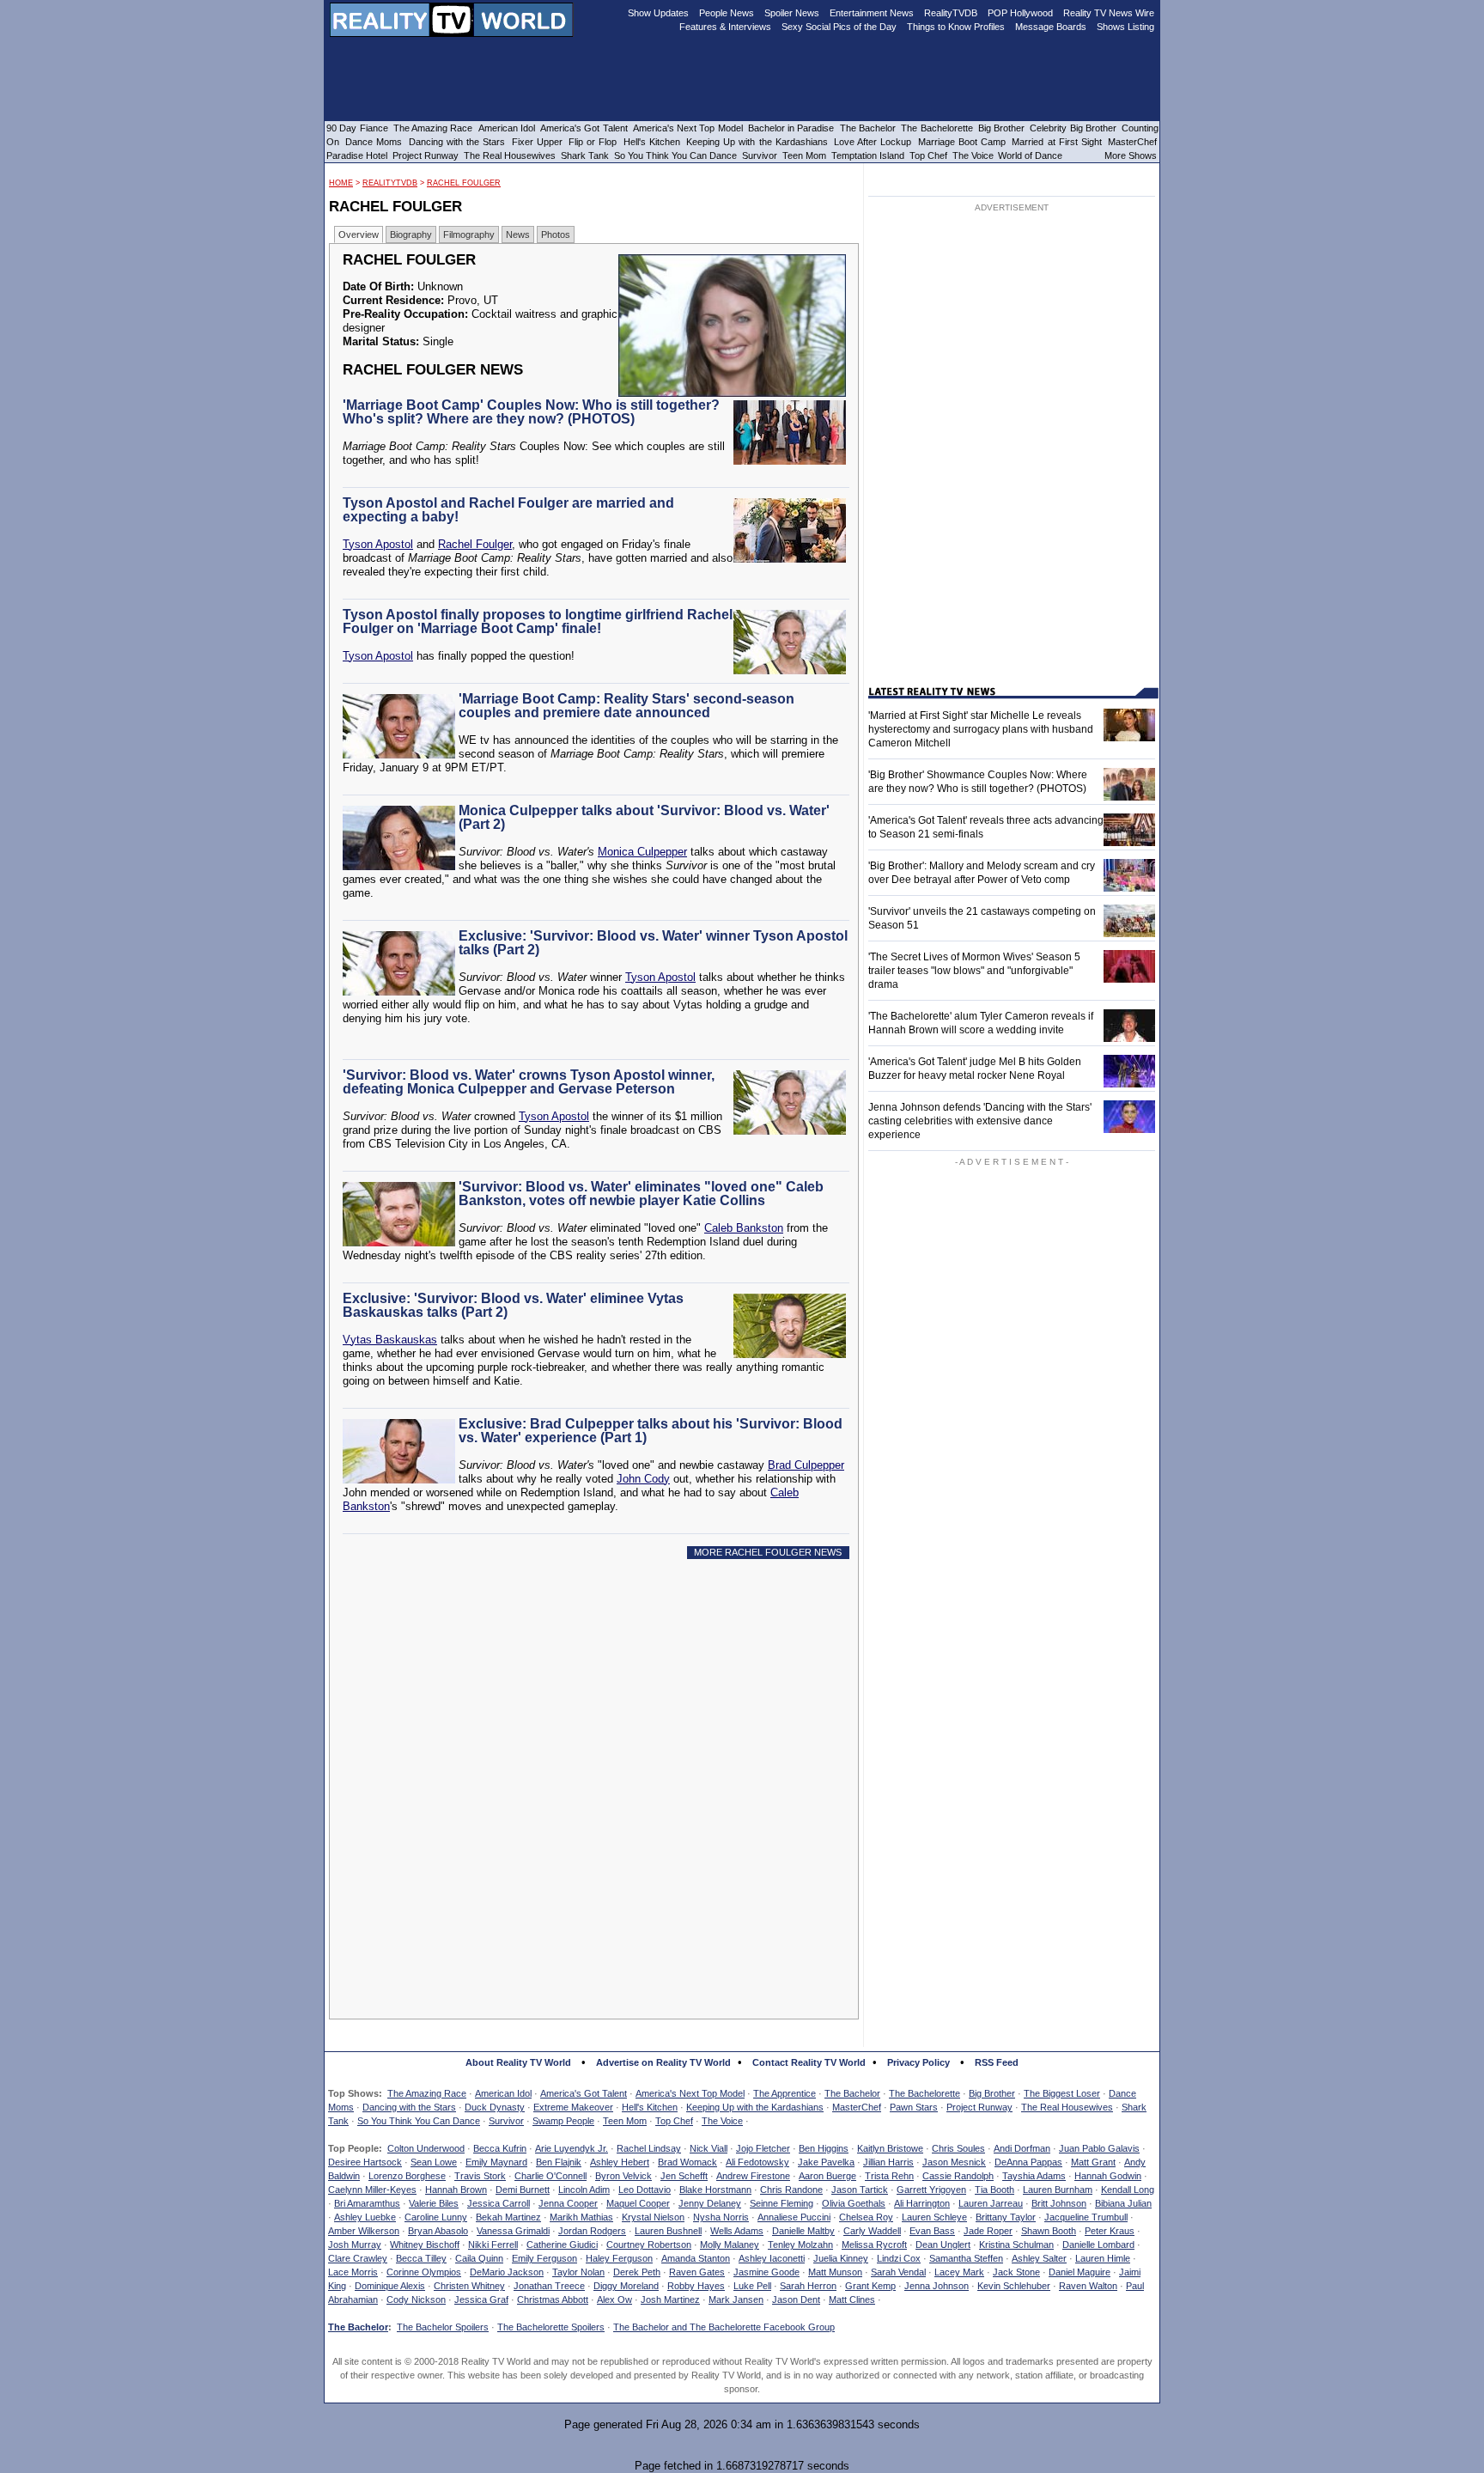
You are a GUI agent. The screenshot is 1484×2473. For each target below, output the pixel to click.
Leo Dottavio (645, 2190)
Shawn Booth (1049, 2231)
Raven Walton (1088, 2286)
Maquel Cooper (638, 2203)
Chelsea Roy (866, 2217)
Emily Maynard (496, 2162)
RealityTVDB (390, 183)
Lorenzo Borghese (407, 2176)
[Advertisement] (599, 1728)
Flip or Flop (593, 142)
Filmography (469, 235)
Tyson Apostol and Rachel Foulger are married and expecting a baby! (508, 510)
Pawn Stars (914, 2107)
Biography (411, 235)
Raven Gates (697, 2272)
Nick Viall (709, 2148)
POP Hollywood (1020, 13)
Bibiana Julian (1123, 2203)
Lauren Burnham (1058, 2190)
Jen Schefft (684, 2176)
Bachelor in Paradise (791, 128)
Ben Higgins (824, 2148)
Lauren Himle (1103, 2258)
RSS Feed (997, 2062)
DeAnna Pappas (1028, 2162)
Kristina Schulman (1016, 2245)
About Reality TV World (518, 2062)
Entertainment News (872, 13)
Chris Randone (791, 2190)
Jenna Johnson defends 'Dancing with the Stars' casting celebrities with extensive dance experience (980, 1121)
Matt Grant (1093, 2162)
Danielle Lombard (1098, 2245)
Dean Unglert (943, 2245)
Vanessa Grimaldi (513, 2231)
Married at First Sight (1057, 142)
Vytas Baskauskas (390, 1340)
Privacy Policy (918, 2062)
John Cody (643, 1479)
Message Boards (1051, 27)
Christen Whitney (469, 2286)
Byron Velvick (623, 2176)
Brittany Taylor (1006, 2217)
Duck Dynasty (495, 2107)
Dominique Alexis (390, 2286)
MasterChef (857, 2107)
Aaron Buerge (827, 2176)
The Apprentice (785, 2093)
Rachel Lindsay (649, 2148)
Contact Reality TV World (809, 2062)
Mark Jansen (736, 2299)
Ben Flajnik (559, 2162)
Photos (556, 235)
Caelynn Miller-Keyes (372, 2190)
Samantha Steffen (966, 2258)
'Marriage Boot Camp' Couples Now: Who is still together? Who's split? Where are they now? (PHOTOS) (531, 412)
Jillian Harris (888, 2162)
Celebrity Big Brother (1073, 128)
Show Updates (658, 13)
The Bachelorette (924, 2093)
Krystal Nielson (653, 2217)
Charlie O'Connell (550, 2176)
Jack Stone (1016, 2272)
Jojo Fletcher (763, 2148)
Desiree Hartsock (365, 2162)
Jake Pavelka (826, 2162)
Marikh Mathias (581, 2217)
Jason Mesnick (954, 2162)
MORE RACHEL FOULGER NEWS (768, 1552)
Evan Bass (932, 2231)
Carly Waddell (872, 2231)
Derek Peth (637, 2272)
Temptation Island (868, 155)
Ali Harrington (922, 2203)
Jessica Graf (481, 2299)
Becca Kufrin (500, 2148)
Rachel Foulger (464, 183)
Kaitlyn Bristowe (890, 2148)
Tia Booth (994, 2190)
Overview (359, 235)
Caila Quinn (479, 2258)
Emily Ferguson (544, 2258)
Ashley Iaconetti (772, 2258)
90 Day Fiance (357, 128)
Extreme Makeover (573, 2107)
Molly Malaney (730, 2245)
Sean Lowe (434, 2162)
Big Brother (992, 2093)
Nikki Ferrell (493, 2245)
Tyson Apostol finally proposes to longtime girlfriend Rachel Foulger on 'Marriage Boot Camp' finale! (538, 621)
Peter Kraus (1110, 2231)
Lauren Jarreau (991, 2203)
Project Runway (979, 2107)
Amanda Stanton (696, 2258)
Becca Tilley (421, 2258)
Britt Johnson (1059, 2203)
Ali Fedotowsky (757, 2162)
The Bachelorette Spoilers (551, 2327)
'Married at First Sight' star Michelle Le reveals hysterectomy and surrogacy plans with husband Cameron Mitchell (981, 729)
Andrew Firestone (753, 2176)
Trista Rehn (889, 2176)
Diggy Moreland (626, 2286)
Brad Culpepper (806, 1465)
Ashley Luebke (365, 2217)
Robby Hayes (696, 2286)
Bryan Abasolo (438, 2231)
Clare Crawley (358, 2258)
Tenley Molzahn (800, 2245)
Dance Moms (374, 142)
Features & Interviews (725, 27)
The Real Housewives (1067, 2107)
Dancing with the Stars (409, 2107)
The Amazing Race (427, 2093)
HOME (341, 183)
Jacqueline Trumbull (1086, 2217)
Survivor (506, 2121)
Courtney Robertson (649, 2245)
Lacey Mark (959, 2272)
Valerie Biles (434, 2203)
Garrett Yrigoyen (931, 2190)
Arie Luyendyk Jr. (572, 2148)
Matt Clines (852, 2299)
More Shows (1131, 155)
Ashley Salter (1039, 2258)
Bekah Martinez (508, 2217)
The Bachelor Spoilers (443, 2327)
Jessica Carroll (499, 2203)
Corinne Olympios (424, 2272)
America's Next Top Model (690, 2093)
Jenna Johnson (937, 2286)
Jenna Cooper (568, 2203)
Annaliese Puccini (794, 2217)
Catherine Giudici (562, 2245)
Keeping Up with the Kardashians (755, 2107)
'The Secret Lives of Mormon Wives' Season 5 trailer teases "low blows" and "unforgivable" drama (974, 971)
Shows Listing (1125, 27)
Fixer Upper (537, 142)
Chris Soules (958, 2148)
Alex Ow (614, 2299)
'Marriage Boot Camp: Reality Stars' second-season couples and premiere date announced (626, 706)
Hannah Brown (456, 2190)
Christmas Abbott (553, 2299)
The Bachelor (852, 2093)
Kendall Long (1128, 2190)
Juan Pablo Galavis (1099, 2148)
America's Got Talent (584, 2093)
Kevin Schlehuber (1014, 2286)
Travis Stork (480, 2176)
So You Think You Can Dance (419, 2121)
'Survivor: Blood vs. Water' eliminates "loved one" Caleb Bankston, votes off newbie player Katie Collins (641, 1194)
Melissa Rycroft (874, 2245)
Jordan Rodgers (592, 2231)
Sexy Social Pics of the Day (839, 27)
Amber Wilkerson (364, 2231)
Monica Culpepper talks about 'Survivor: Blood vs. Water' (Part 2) (644, 817)
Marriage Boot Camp (962, 142)
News (518, 235)
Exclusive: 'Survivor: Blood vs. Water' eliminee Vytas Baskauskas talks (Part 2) (513, 1305)
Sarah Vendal (898, 2272)
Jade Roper (988, 2231)
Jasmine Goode (766, 2272)
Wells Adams (737, 2231)
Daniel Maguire (1080, 2272)
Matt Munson (835, 2272)
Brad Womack (687, 2162)
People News (727, 13)
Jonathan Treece (549, 2286)
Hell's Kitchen (650, 2107)
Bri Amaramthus (367, 2203)
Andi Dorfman (1022, 2148)
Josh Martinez (670, 2299)
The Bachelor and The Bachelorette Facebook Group (724, 2327)
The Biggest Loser (1062, 2093)
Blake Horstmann (715, 2190)
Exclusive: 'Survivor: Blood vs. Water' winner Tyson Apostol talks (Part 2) (653, 943)
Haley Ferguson (619, 2258)
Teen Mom (625, 2121)
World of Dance (1030, 155)
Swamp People (563, 2121)
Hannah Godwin (1108, 2176)
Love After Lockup (873, 142)
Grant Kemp (870, 2286)
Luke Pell (752, 2286)
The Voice (722, 2121)
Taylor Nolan (578, 2272)
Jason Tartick (860, 2190)
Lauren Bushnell (668, 2231)
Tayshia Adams (1034, 2176)
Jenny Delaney (710, 2203)
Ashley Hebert (620, 2162)
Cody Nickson (416, 2299)
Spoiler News (792, 13)
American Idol (503, 2093)
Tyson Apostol (378, 544)
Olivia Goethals (854, 2203)
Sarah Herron (808, 2286)
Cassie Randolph (958, 2176)
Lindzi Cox (899, 2258)
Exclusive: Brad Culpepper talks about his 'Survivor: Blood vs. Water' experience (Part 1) (651, 1431)
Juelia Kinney (841, 2258)
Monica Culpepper (642, 852)
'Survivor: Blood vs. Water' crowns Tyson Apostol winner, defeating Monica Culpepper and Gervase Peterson (529, 1082)
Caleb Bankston (744, 1228)
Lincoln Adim (584, 2190)
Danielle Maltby (803, 2231)
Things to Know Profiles (956, 27)
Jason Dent (796, 2299)
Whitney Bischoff (425, 2245)
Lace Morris (353, 2272)
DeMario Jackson (507, 2272)
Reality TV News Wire (1109, 13)
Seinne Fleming (782, 2203)
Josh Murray (355, 2245)
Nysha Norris (721, 2217)
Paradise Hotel (357, 155)
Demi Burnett (523, 2190)
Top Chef (674, 2121)
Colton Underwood (426, 2148)
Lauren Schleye (934, 2217)
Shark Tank (585, 155)
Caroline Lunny (436, 2217)
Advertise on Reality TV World (663, 2062)
